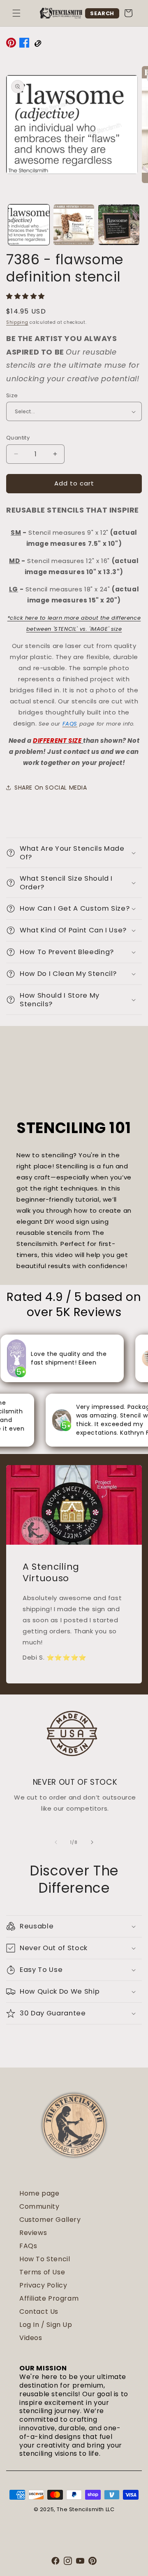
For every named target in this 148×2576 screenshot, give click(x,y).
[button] (16, 13)
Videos (31, 2338)
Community (39, 2206)
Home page (39, 2193)
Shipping (17, 322)
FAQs (28, 2246)
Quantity (18, 438)
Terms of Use (42, 2272)
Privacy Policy (43, 2285)
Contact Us (39, 2312)
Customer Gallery (50, 2220)
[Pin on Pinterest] (11, 44)
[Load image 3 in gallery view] (119, 225)
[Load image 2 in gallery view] (74, 225)
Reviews (33, 2233)
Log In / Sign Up (46, 2325)
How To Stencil (45, 2259)
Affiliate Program (49, 2298)
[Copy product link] (37, 44)
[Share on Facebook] (24, 44)
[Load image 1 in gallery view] (29, 225)
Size (12, 395)
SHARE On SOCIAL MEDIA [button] (51, 788)
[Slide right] (92, 1842)
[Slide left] (56, 1842)
